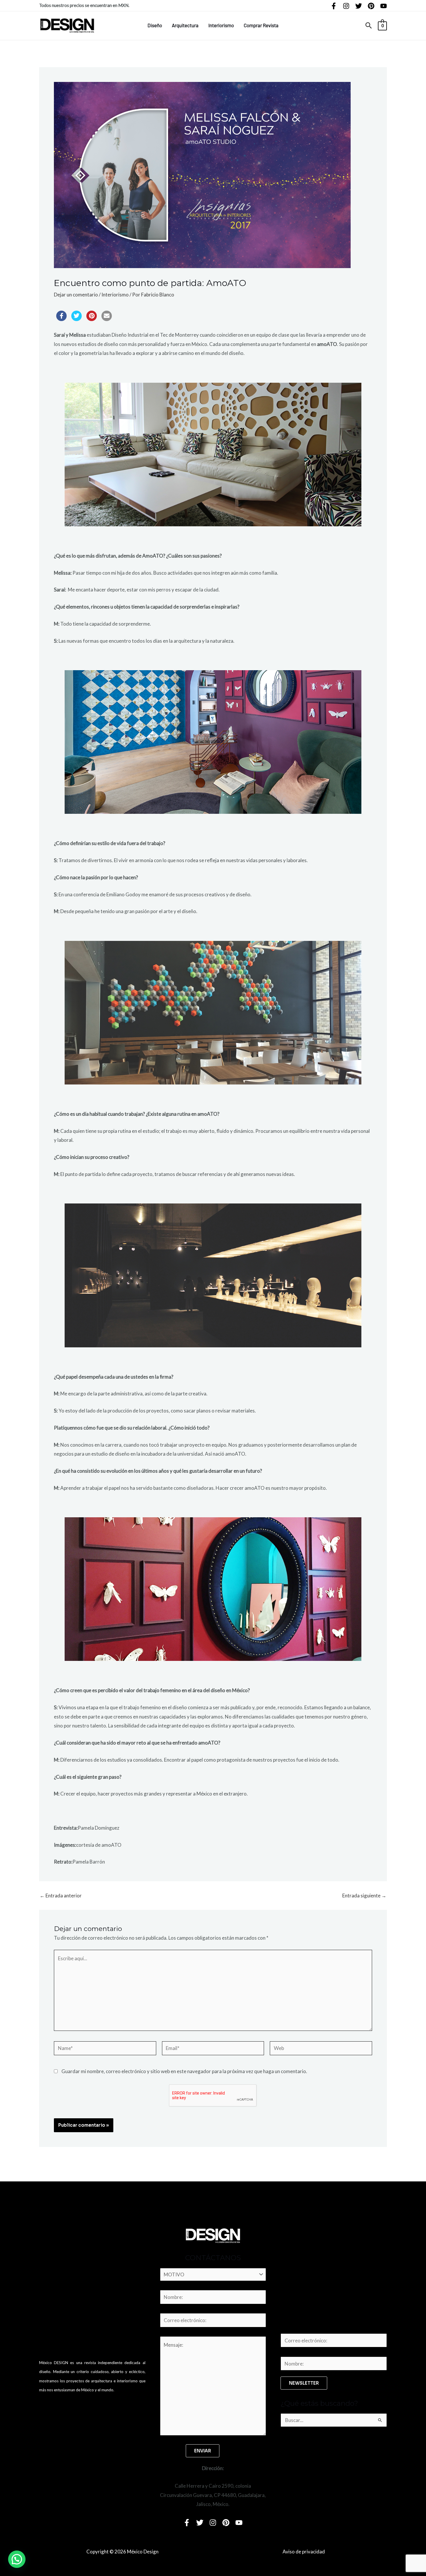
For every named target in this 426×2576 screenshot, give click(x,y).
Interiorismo (221, 25)
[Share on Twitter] (77, 319)
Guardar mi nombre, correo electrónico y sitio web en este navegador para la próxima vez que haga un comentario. (184, 2071)
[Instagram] (346, 6)
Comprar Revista (261, 25)
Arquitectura (185, 25)
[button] (369, 26)
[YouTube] (384, 6)
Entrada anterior (61, 1896)
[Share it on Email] (107, 319)
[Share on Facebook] (61, 319)
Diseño (155, 25)
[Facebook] (334, 6)
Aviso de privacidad (304, 2552)
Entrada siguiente (364, 1896)
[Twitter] (359, 6)
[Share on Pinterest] (92, 319)
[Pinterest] (371, 6)
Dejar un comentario (76, 295)
